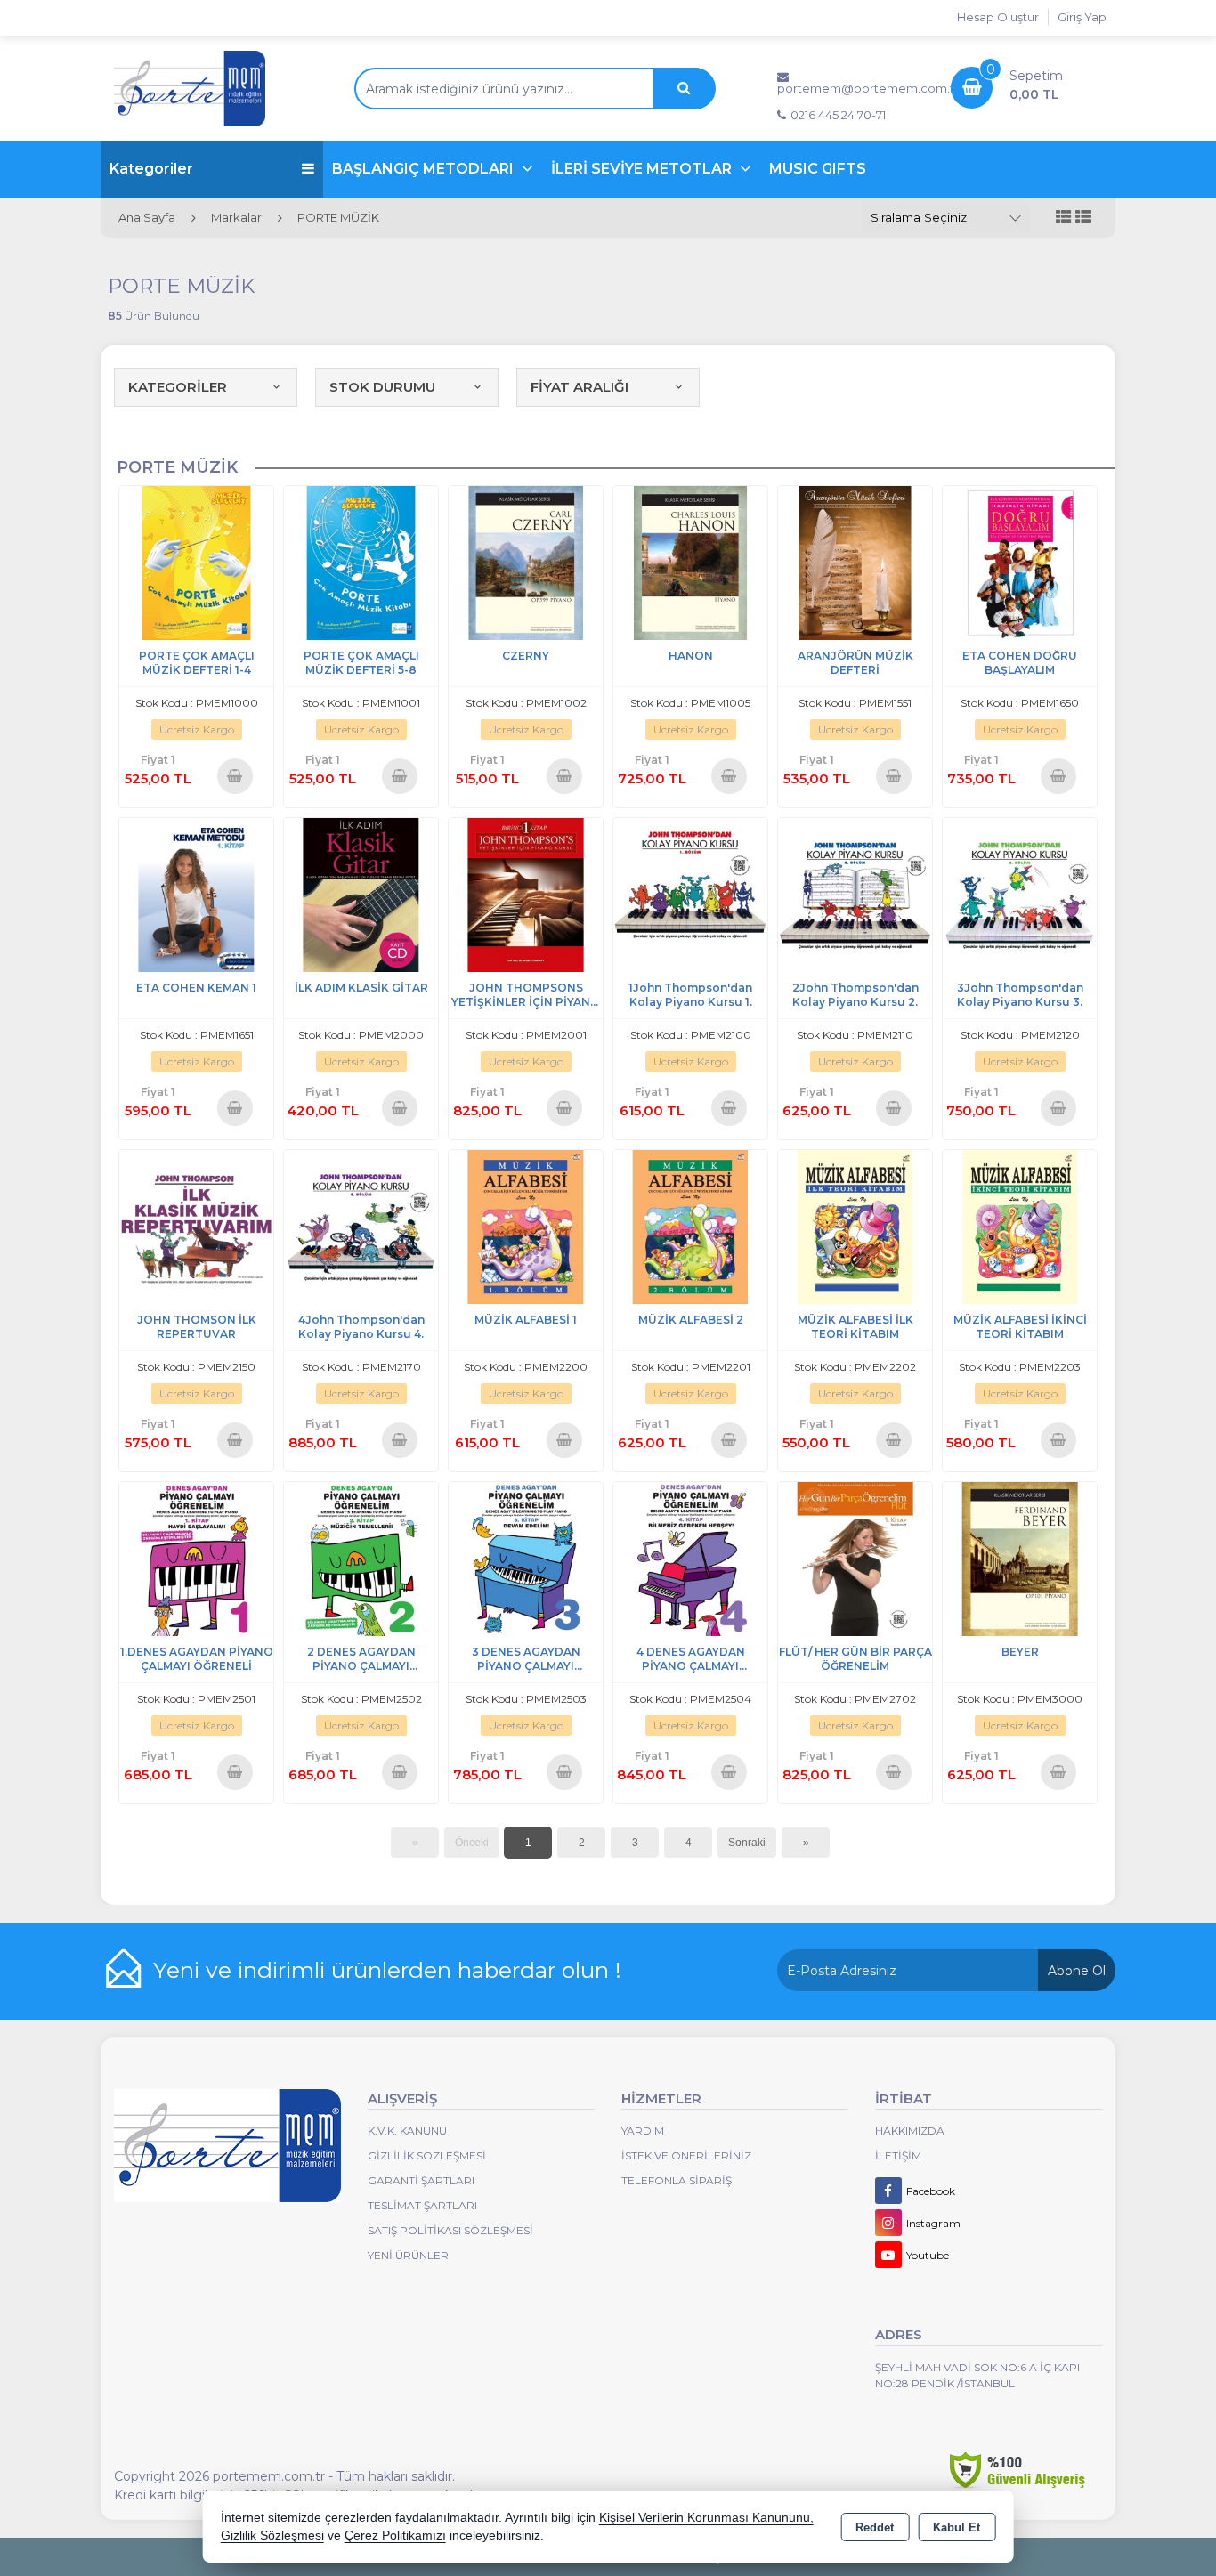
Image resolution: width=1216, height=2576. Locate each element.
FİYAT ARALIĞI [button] (580, 387)
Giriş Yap (1082, 17)
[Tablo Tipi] (1083, 218)
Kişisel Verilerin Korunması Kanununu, (706, 2518)
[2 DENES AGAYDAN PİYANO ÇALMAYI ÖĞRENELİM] (361, 1557)
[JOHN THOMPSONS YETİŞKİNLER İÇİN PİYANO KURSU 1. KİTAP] (526, 893)
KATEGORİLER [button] (178, 387)
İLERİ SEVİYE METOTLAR (643, 169)
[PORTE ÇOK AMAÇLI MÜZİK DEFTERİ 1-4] (196, 561)
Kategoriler (151, 169)
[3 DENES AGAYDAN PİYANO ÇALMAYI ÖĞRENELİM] (526, 1557)
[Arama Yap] (684, 89)
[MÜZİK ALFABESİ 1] (526, 1225)
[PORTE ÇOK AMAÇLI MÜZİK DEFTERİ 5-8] (361, 561)
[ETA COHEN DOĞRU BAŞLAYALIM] (1020, 561)
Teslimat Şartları (422, 2205)
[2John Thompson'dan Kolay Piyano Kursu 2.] (855, 893)
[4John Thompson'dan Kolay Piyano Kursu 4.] (361, 1225)
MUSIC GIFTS (818, 169)
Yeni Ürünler (408, 2255)
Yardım (643, 2130)
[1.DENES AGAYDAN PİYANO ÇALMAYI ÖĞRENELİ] (196, 1557)
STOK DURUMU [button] (382, 387)
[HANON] (690, 561)
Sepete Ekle (235, 775)
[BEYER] (1020, 1557)
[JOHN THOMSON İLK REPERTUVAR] (196, 1225)
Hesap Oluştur (998, 17)
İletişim (898, 2155)
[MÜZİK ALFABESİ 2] (690, 1225)
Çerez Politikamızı (395, 2535)
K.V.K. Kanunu (407, 2130)
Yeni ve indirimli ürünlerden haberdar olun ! (387, 1970)
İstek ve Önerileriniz (686, 2155)
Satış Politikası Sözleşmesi (450, 2230)
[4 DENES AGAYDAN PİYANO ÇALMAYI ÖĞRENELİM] (690, 1557)
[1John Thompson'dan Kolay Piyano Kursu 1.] (690, 893)
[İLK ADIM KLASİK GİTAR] (361, 893)
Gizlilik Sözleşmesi (427, 2155)
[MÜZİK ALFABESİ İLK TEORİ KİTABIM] (855, 1225)
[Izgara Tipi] (1064, 218)
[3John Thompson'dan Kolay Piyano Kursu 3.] (1020, 893)
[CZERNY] (526, 561)
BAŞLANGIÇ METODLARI (425, 169)
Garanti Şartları (421, 2180)
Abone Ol (1077, 1971)
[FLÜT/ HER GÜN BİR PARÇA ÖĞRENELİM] (855, 1557)
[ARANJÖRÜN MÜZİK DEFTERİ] (855, 561)
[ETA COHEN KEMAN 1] (196, 893)
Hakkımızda (910, 2130)
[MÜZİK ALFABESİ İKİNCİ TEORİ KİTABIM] (1020, 1225)
